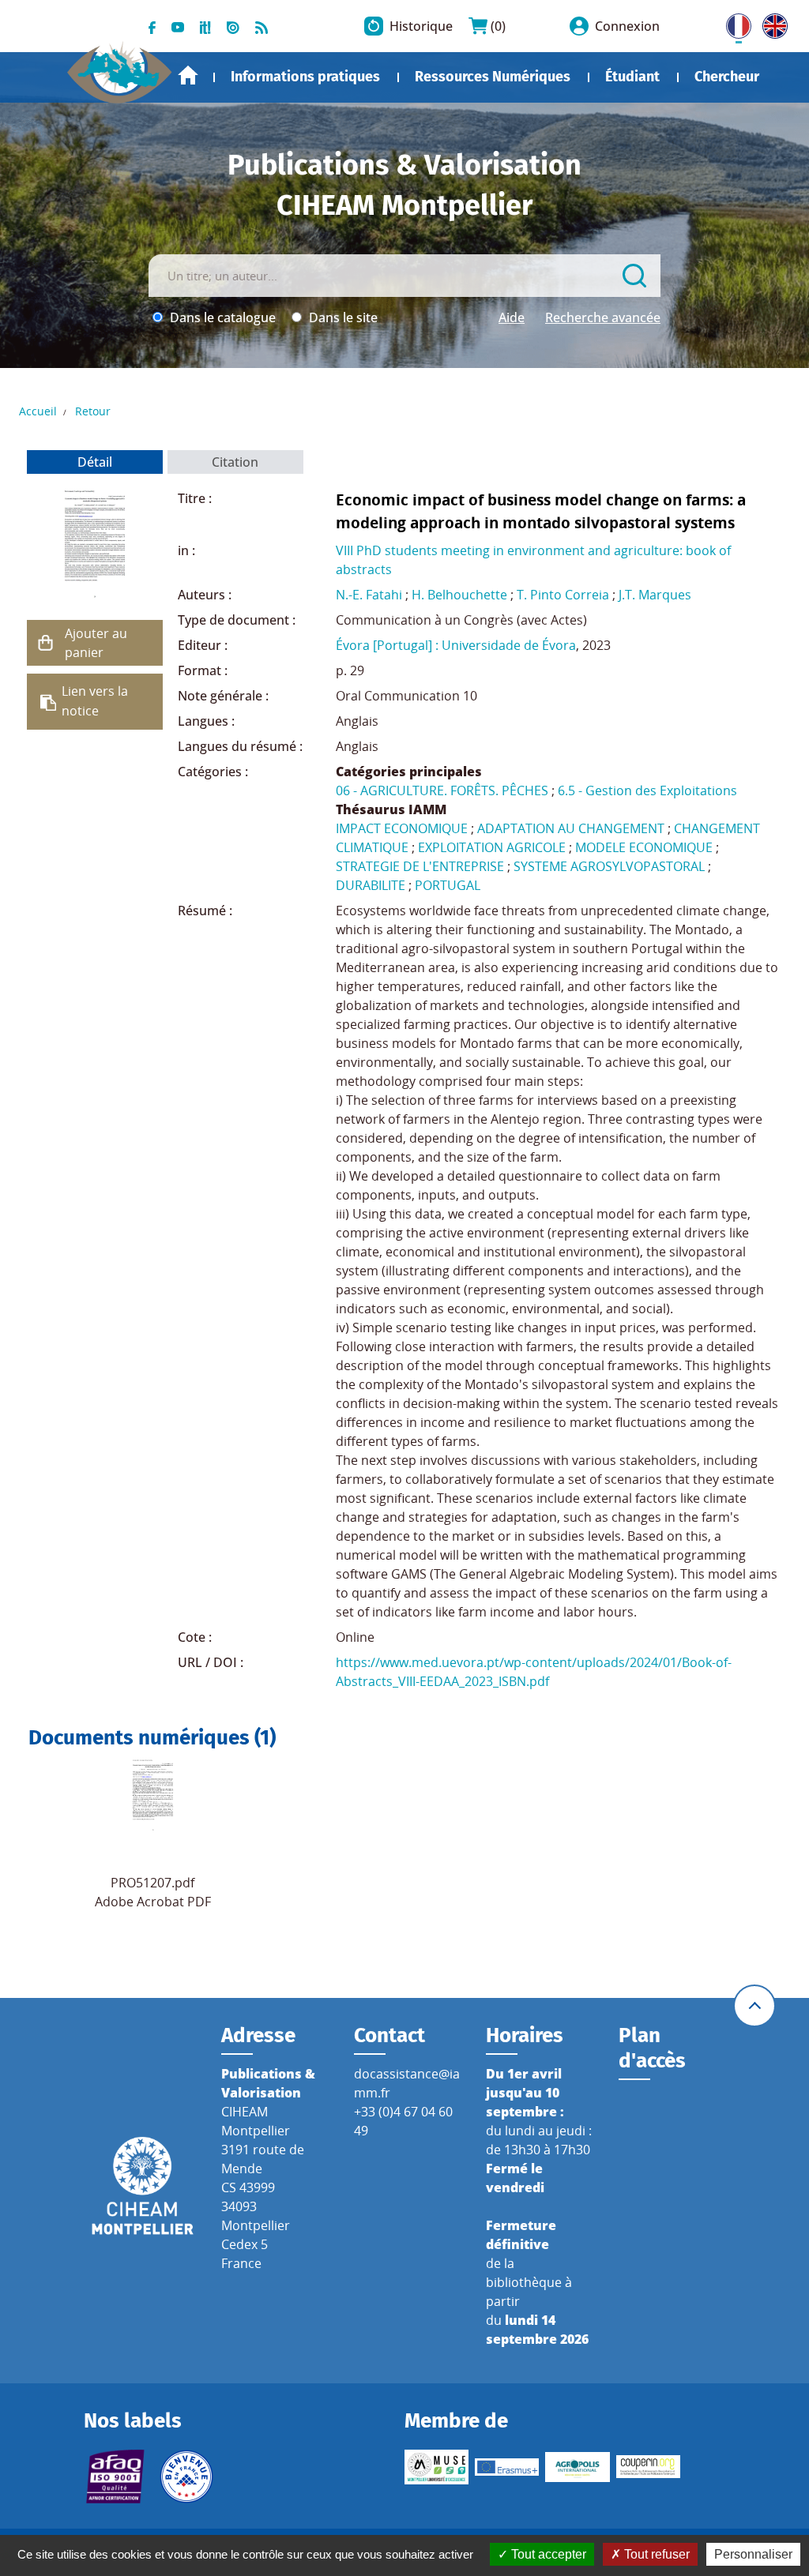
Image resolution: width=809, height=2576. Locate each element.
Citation (235, 462)
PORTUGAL (448, 885)
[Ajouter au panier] (46, 643)
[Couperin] (648, 2467)
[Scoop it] (205, 26)
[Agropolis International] (577, 2467)
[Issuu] (233, 26)
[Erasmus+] (507, 2467)
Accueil (188, 75)
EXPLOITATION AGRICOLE (492, 847)
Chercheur (727, 77)
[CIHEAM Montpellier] (143, 2185)
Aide (512, 317)
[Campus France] (186, 2476)
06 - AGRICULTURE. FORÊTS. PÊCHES (442, 790)
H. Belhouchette (459, 595)
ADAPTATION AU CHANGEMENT (571, 828)
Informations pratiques (305, 77)
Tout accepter (547, 2554)
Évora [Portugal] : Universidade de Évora (456, 645)
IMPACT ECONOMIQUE (402, 828)
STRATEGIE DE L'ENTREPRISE (420, 866)
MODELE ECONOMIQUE (644, 847)
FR (733, 23)
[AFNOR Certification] (116, 2476)
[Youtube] (178, 26)
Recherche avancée (603, 317)
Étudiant (632, 77)
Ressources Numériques (493, 77)
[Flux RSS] (262, 26)
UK (771, 23)
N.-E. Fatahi (369, 595)
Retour (93, 411)
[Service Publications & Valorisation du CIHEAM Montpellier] (120, 66)
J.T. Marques (655, 595)
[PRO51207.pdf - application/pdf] (153, 1795)
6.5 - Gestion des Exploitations (647, 790)
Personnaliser (753, 2554)
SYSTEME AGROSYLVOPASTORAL (609, 866)
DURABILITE (371, 885)
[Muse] (436, 2467)
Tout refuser (655, 2554)
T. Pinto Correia (563, 595)
